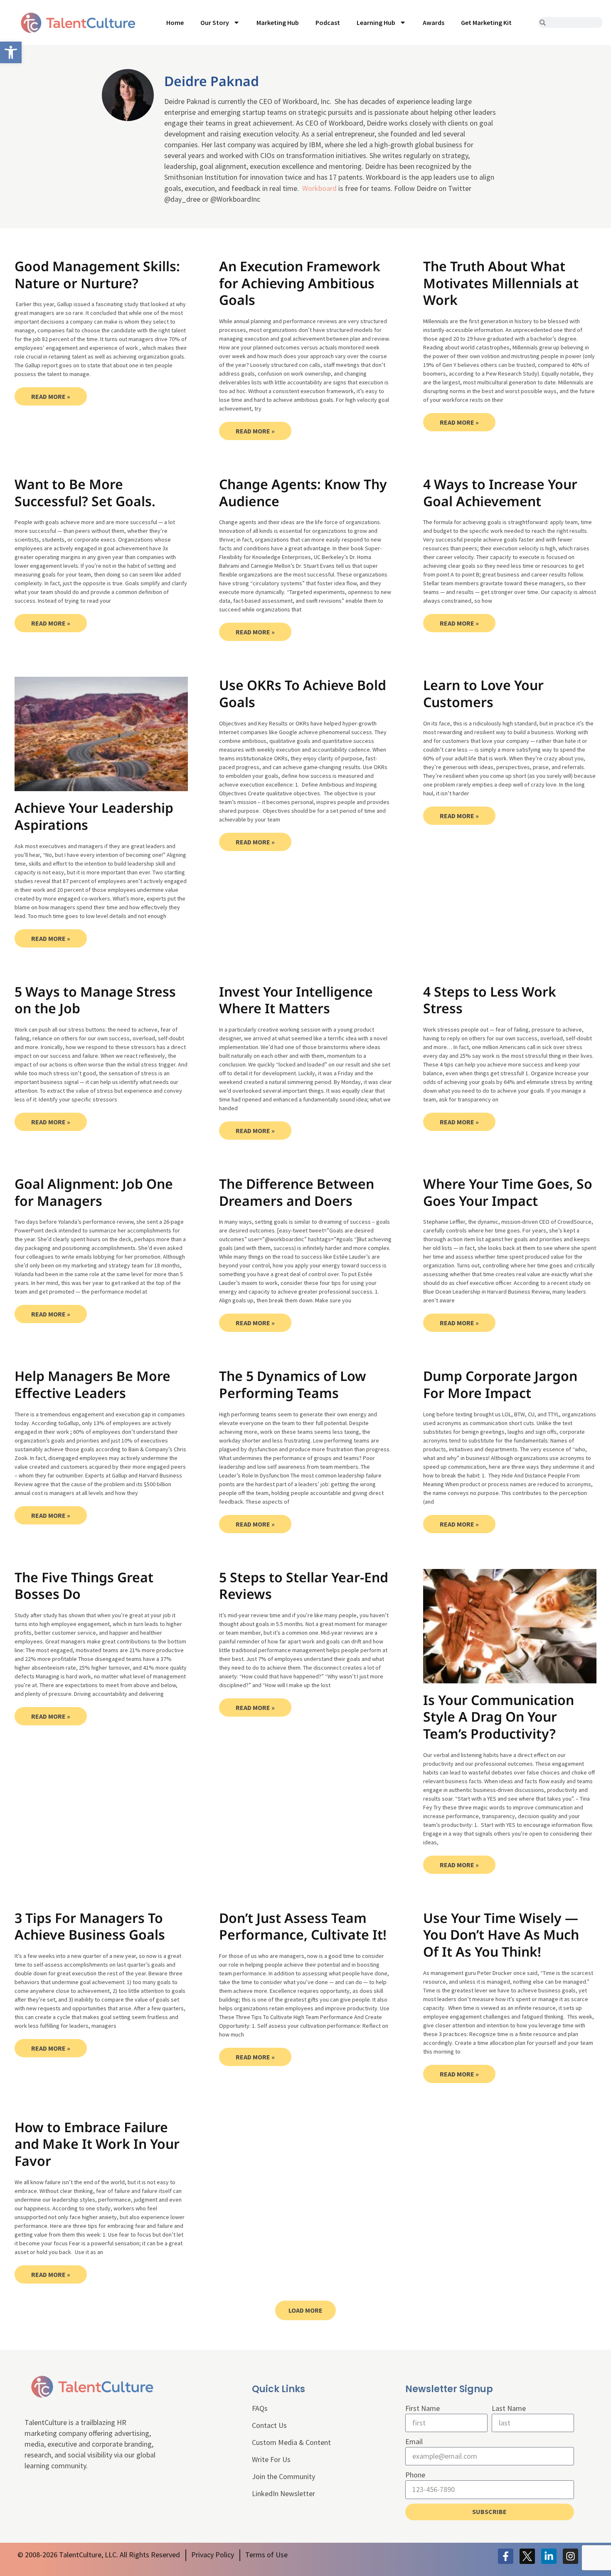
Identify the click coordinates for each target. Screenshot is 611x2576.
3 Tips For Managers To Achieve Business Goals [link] (90, 1926)
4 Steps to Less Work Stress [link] (490, 1000)
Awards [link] (434, 22)
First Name (423, 2408)
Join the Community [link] (283, 2476)
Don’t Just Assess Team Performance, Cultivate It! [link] (303, 1926)
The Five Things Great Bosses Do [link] (84, 1586)
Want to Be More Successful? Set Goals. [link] (85, 492)
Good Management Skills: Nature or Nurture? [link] (97, 275)
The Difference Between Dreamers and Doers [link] (297, 1192)
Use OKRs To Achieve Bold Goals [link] (303, 693)
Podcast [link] (328, 22)
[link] (11, 52)
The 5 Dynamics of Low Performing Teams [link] (293, 1384)
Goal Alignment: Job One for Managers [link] (94, 1192)
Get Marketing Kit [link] (486, 22)
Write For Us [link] (271, 2459)
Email (414, 2441)
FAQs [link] (260, 2408)
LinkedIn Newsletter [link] (283, 2493)
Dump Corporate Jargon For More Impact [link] (500, 1384)
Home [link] (175, 22)
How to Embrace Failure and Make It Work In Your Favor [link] (97, 2144)
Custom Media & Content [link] (291, 2442)
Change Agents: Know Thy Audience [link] (303, 492)
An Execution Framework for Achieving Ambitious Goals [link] (300, 283)
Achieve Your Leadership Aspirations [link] (94, 816)
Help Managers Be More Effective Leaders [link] (92, 1384)
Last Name (509, 2408)
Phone (415, 2475)
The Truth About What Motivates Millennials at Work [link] (501, 283)
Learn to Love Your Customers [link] (483, 693)
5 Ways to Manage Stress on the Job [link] (95, 1000)
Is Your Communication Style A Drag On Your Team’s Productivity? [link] (499, 1717)
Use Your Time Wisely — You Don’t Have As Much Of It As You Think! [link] (501, 1935)
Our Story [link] (215, 22)
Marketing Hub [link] (278, 22)
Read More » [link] (51, 396)
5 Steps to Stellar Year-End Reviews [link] (304, 1586)
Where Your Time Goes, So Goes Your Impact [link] (508, 1192)
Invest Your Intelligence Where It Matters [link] (296, 1000)
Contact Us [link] (269, 2425)
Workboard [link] (319, 188)
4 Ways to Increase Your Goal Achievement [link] (500, 492)
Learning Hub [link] (376, 22)
